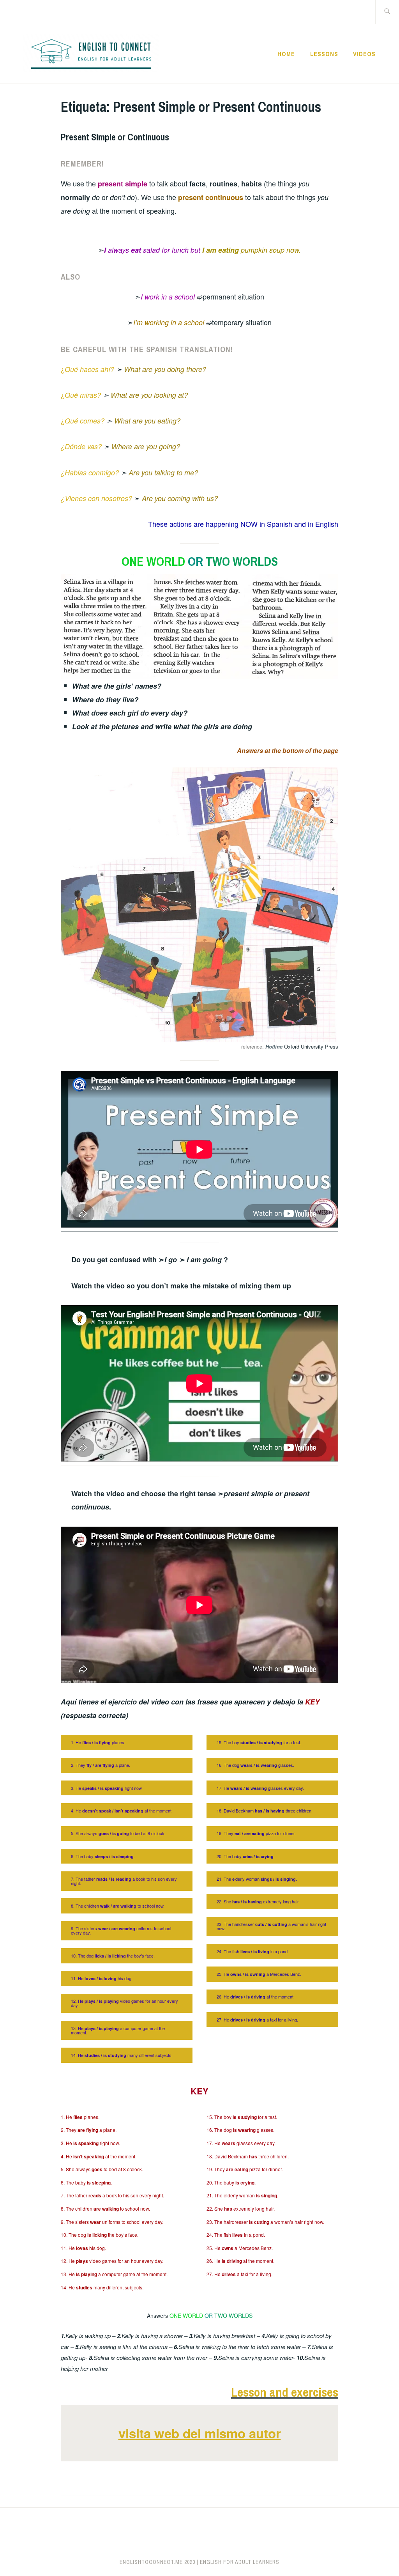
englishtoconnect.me (151, 2562)
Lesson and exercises (285, 2392)
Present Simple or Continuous (115, 137)
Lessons (324, 54)
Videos (364, 54)
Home (286, 54)
